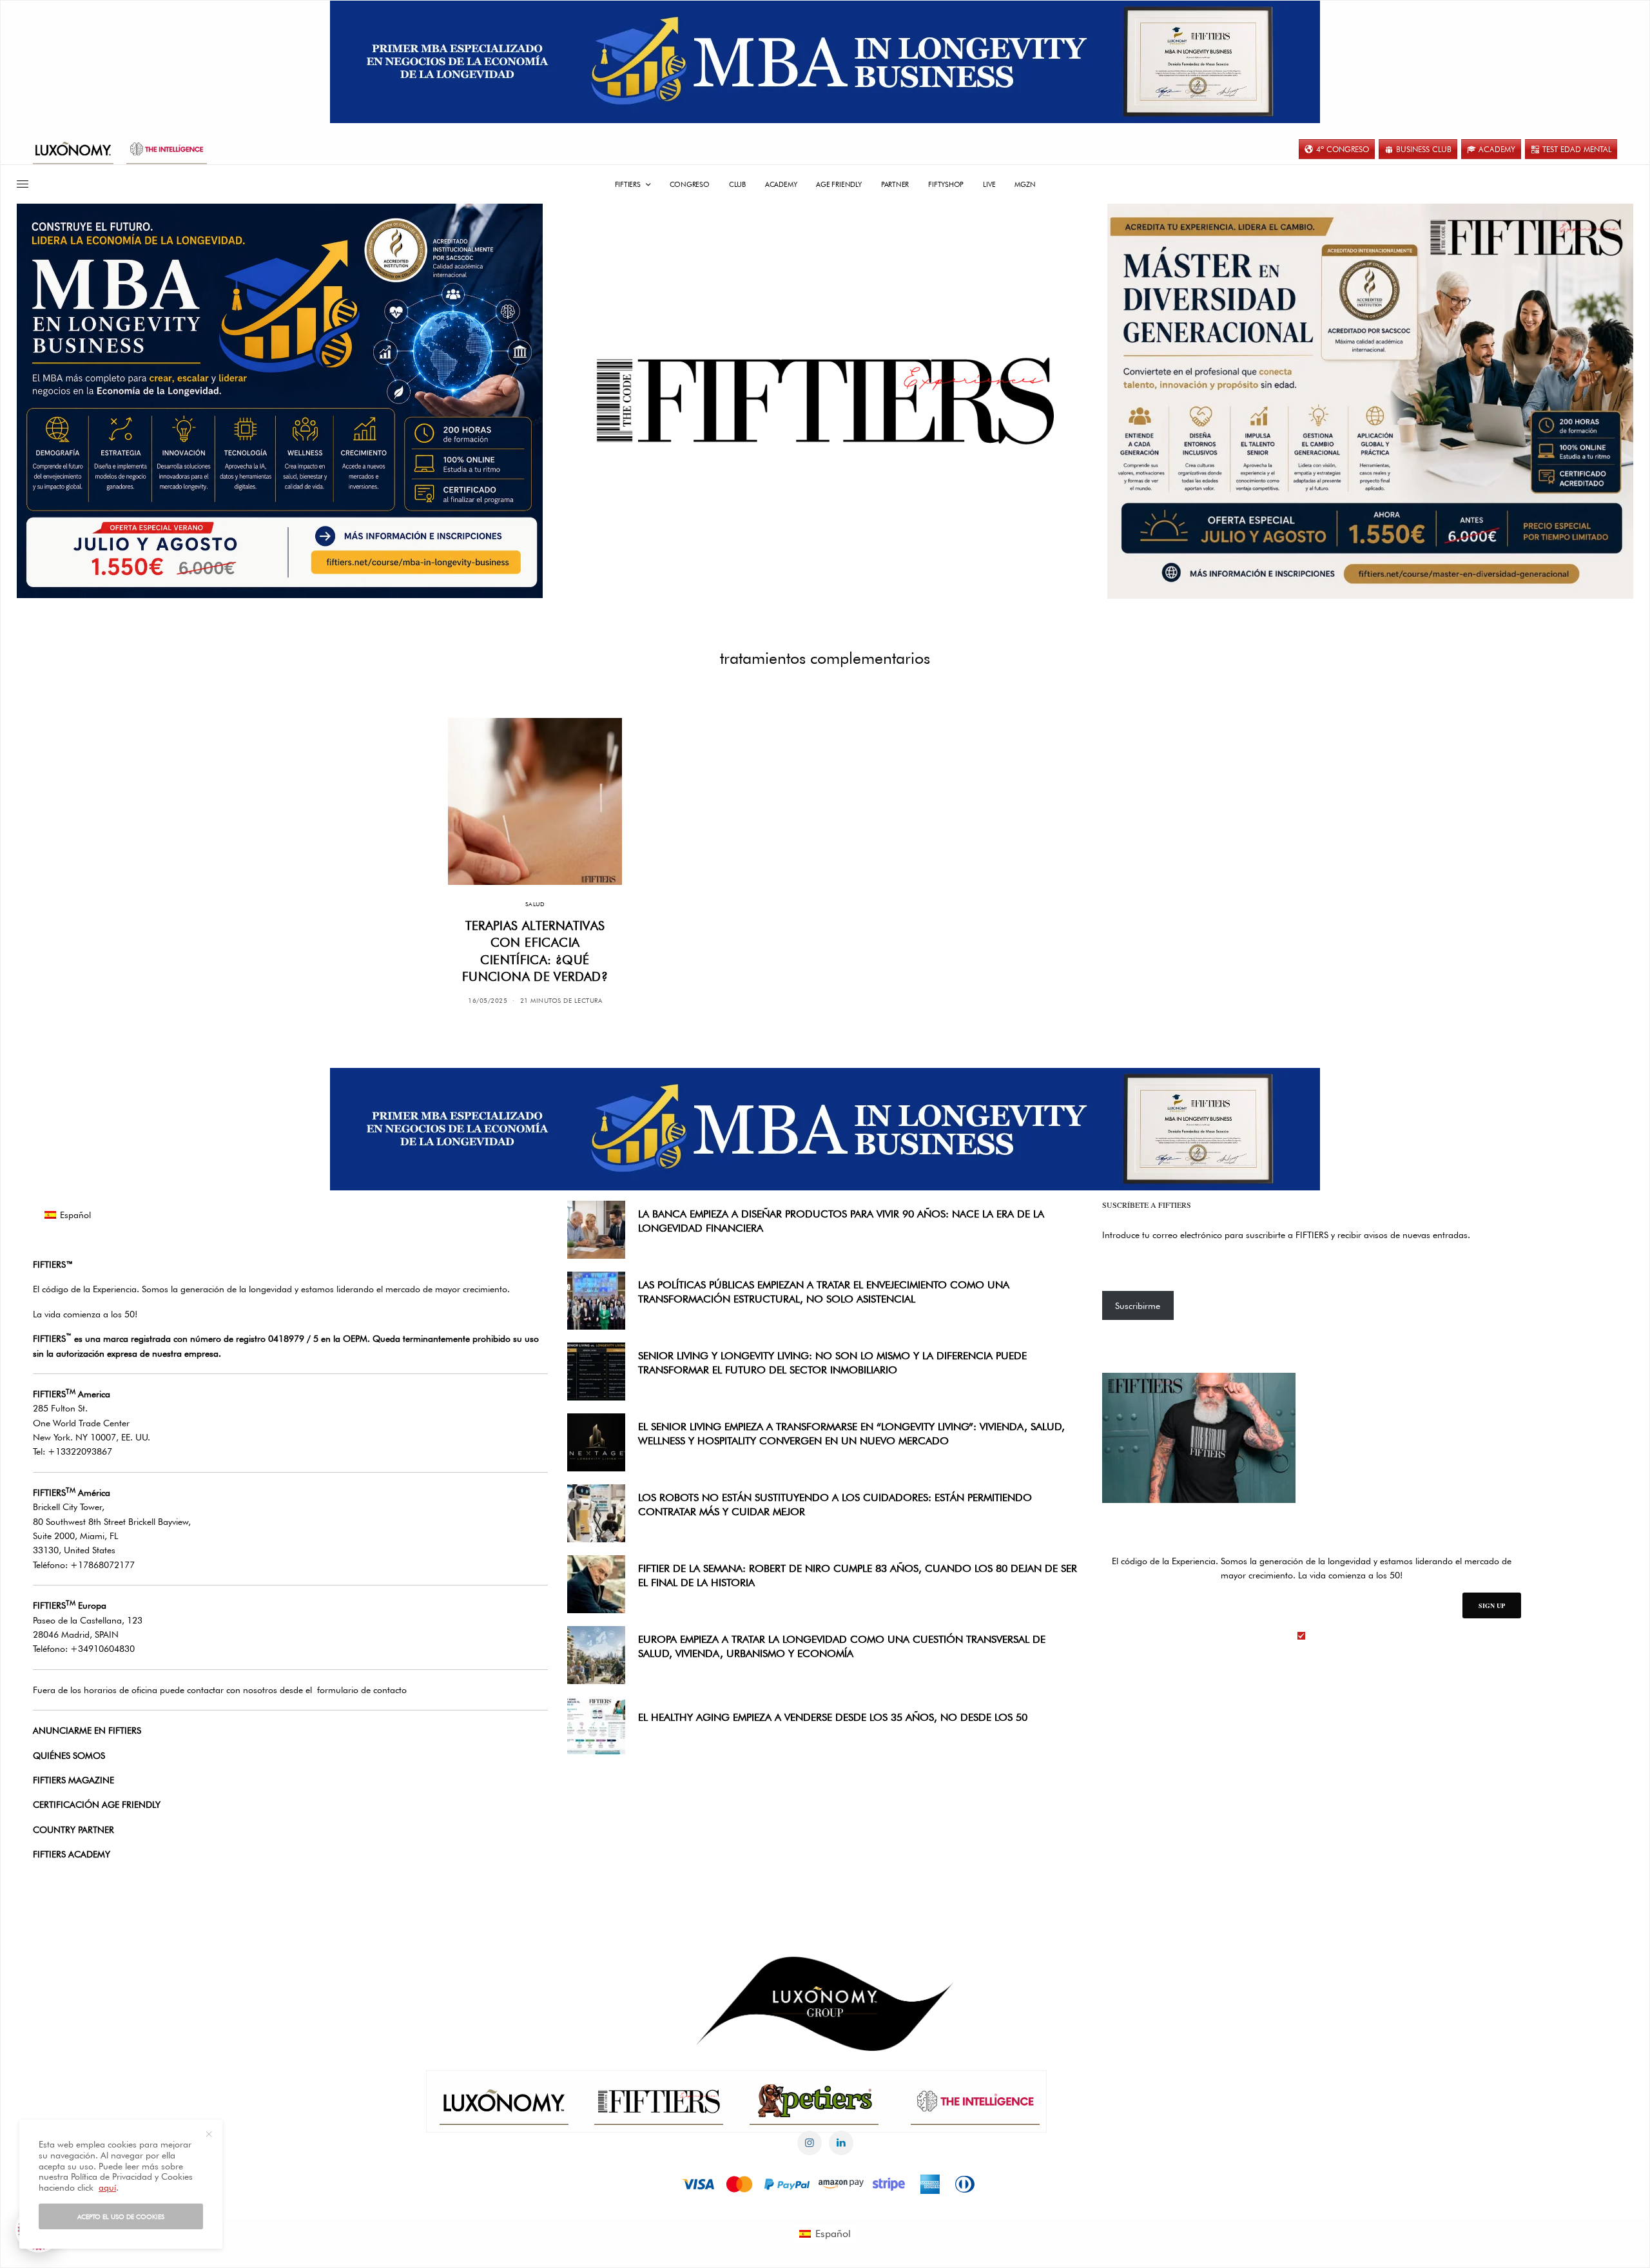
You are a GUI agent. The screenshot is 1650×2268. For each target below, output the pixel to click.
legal (1319, 1636)
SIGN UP (1492, 1605)
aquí (107, 2187)
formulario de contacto (362, 1690)
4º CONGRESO (1343, 149)
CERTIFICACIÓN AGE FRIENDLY (97, 1805)
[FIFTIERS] (825, 401)
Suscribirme (1138, 1306)
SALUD (535, 904)
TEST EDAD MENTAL (1577, 149)
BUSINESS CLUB (1424, 149)
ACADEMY (1497, 149)
